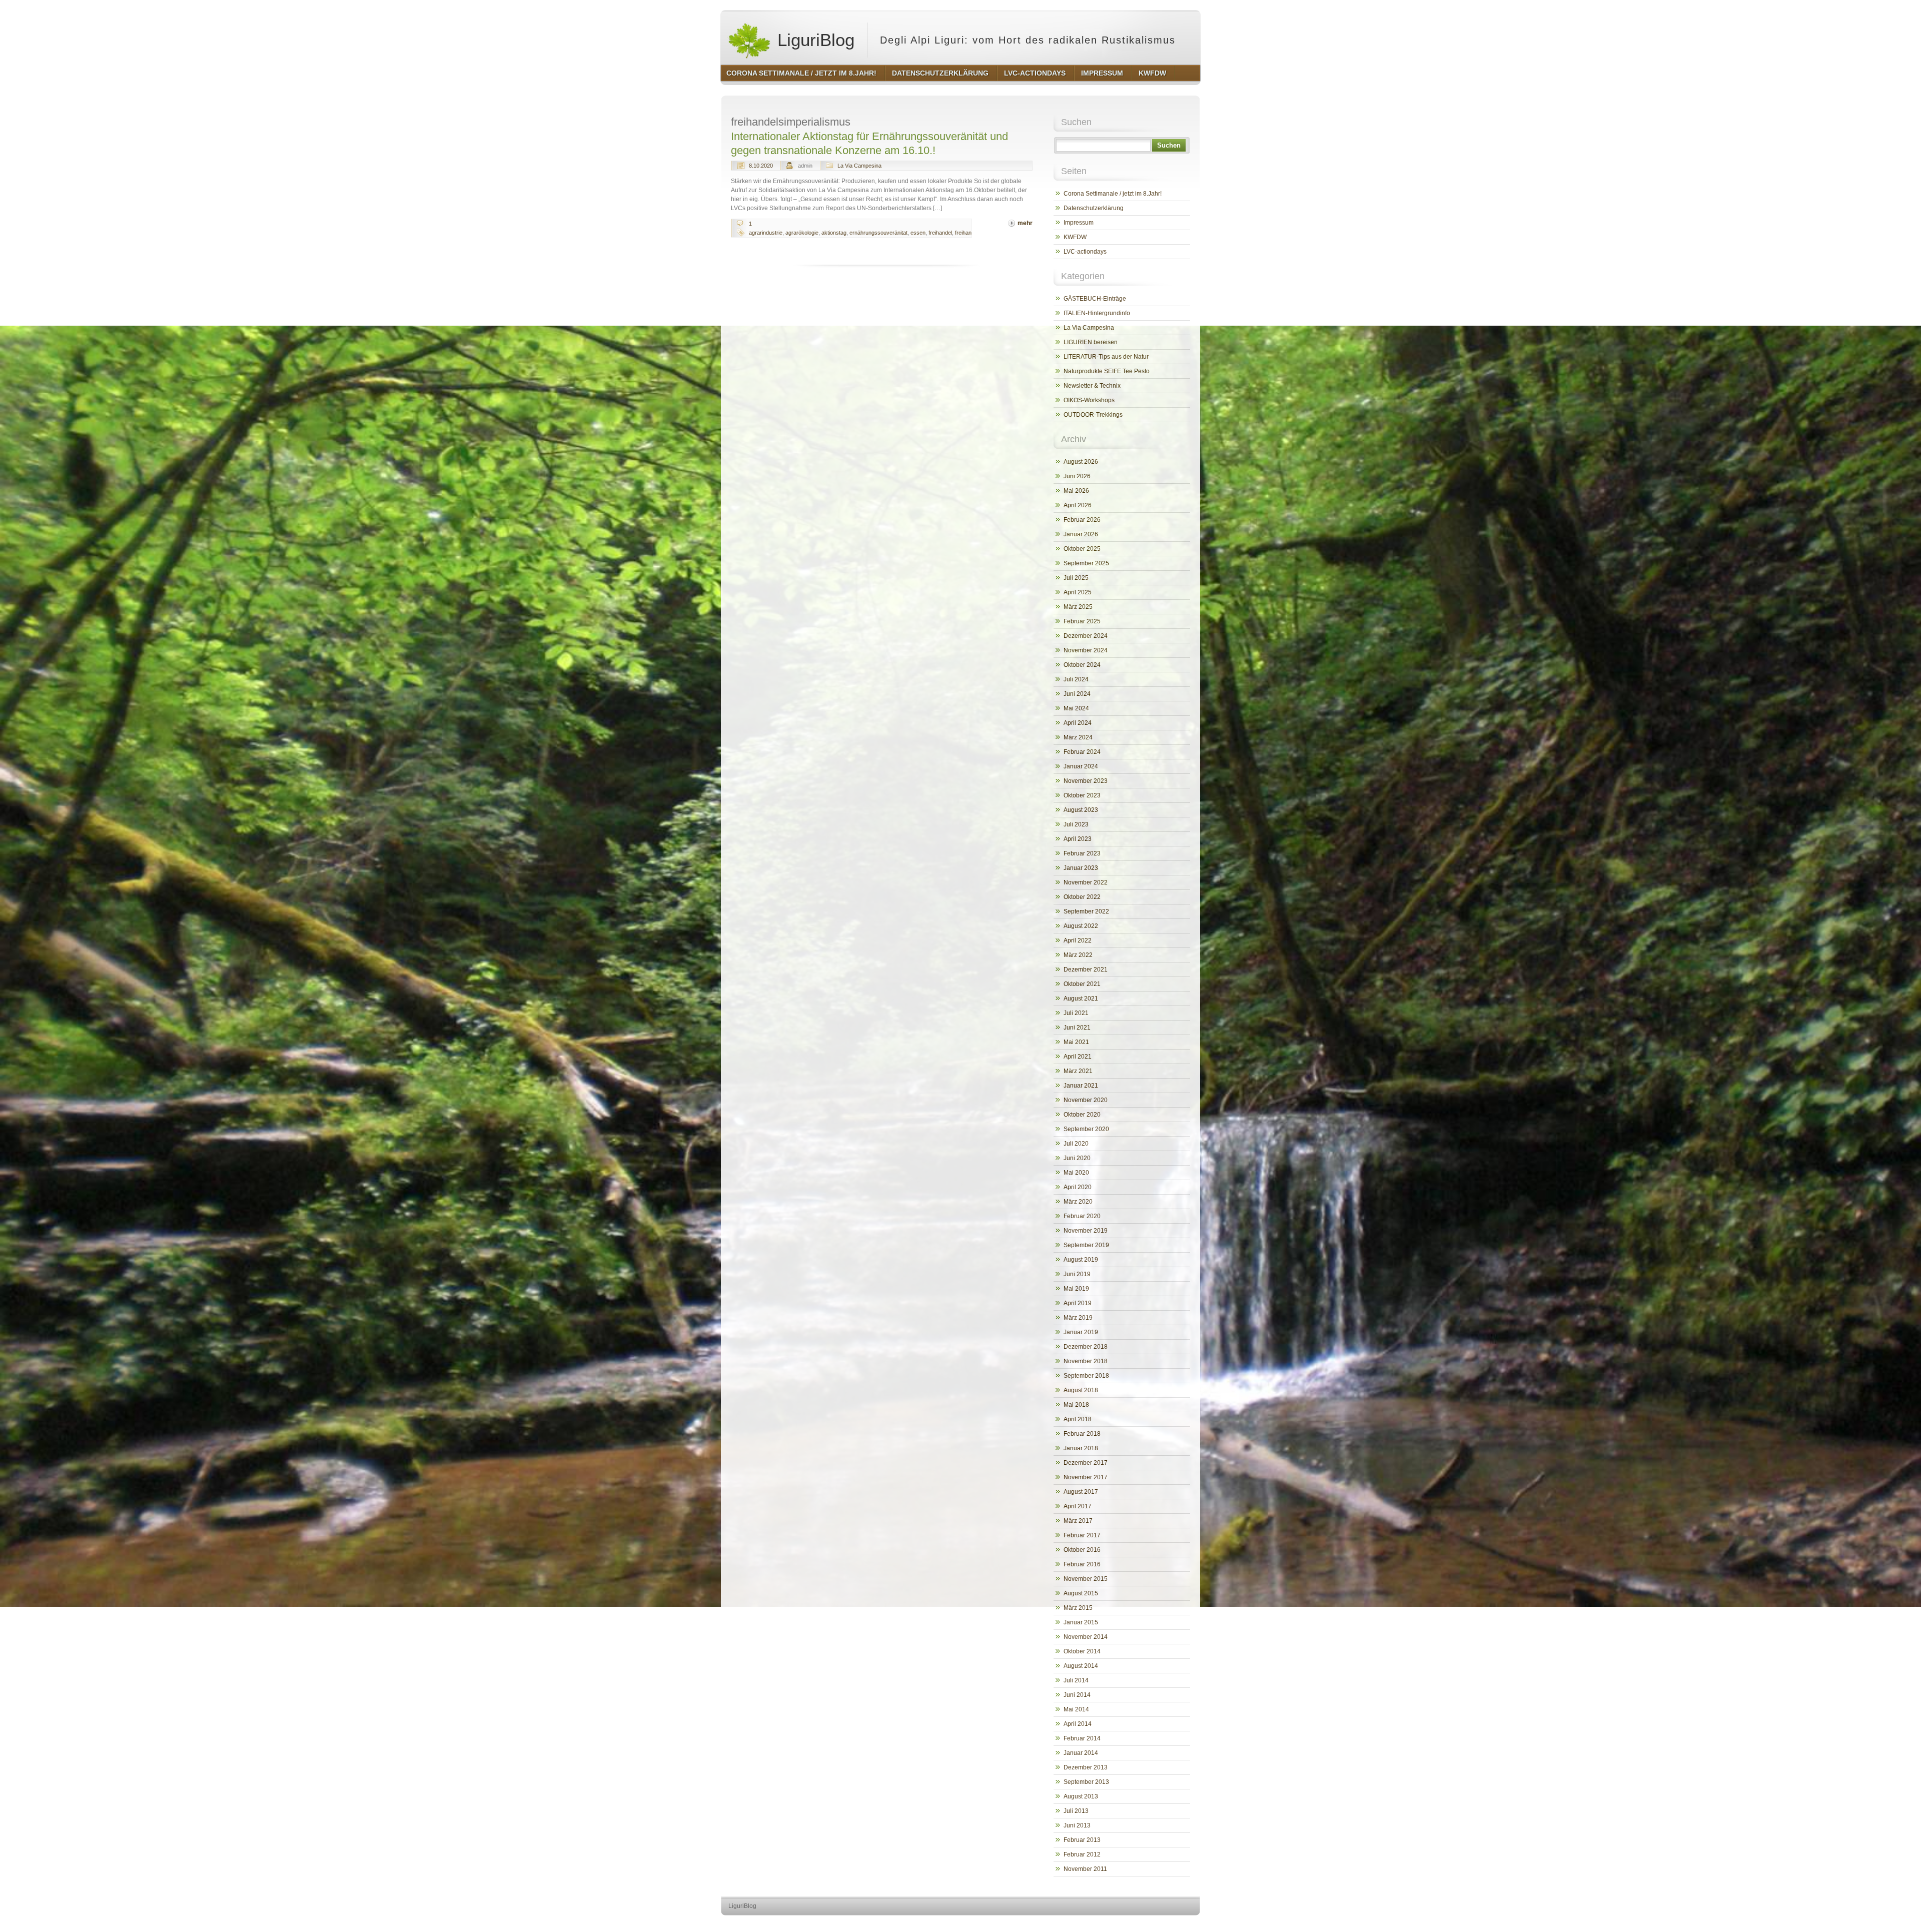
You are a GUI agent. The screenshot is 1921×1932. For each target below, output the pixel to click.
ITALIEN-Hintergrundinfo (1097, 313)
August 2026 (1081, 462)
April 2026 (1078, 505)
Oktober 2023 (1082, 795)
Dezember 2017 (1086, 1463)
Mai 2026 (1076, 491)
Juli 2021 (1076, 1013)
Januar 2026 (1081, 534)
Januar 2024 (1081, 766)
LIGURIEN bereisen (1091, 342)
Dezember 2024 (1086, 636)
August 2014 (1081, 1666)
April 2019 (1078, 1303)
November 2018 (1086, 1361)
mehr (1025, 223)
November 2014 (1086, 1637)
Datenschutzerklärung (1094, 208)
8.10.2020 (761, 166)
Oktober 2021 (1082, 984)
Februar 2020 (1082, 1216)
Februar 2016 (1082, 1564)
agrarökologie (802, 233)
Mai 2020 (1076, 1173)
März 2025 (1078, 607)
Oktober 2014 (1082, 1651)
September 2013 (1086, 1782)
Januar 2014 (1081, 1753)
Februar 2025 (1082, 621)
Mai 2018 (1076, 1405)
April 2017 (1078, 1506)
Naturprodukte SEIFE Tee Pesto (1107, 371)
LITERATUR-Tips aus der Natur (1106, 357)
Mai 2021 (1076, 1042)
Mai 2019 (1076, 1289)
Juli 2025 (1076, 578)
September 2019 (1086, 1245)
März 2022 (1078, 955)
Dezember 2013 (1086, 1767)
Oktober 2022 (1082, 897)
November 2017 (1086, 1477)
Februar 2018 (1082, 1434)
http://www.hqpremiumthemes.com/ (1160, 1925)
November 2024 (1086, 650)
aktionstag (834, 233)
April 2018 (1078, 1419)
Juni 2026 (1077, 476)
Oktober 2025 (1082, 549)
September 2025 (1086, 563)
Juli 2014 (1076, 1680)
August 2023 (1081, 810)
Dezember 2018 (1086, 1347)
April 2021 (1078, 1057)
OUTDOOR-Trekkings (1093, 415)
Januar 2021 (1081, 1086)
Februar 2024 (1082, 752)
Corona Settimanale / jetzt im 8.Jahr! (1113, 194)
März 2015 (1078, 1608)
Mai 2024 (1076, 708)
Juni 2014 (1077, 1695)
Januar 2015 (1081, 1622)
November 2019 (1086, 1231)
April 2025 (1078, 592)
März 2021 (1078, 1071)
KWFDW (1075, 237)
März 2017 (1078, 1521)
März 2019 (1078, 1318)
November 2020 (1086, 1100)
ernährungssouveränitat (878, 233)
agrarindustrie (766, 233)
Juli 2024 (1076, 679)
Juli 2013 (1076, 1811)
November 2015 (1086, 1579)
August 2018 (1081, 1390)
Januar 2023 (1081, 868)
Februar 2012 (1082, 1854)
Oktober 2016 (1082, 1550)
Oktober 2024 (1082, 665)
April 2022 (1078, 940)
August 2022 (1081, 926)
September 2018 (1086, 1376)
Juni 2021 (1077, 1028)
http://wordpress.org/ (1084, 1925)
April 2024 (1078, 723)
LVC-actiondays (1085, 252)
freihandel (940, 233)
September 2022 (1086, 911)
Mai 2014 (1076, 1709)
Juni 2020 (1077, 1158)
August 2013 (1081, 1796)
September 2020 (1086, 1129)
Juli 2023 (1076, 824)
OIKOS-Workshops (1089, 400)
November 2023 (1086, 781)
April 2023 (1078, 839)
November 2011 (1085, 1869)
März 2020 (1078, 1202)
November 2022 (1086, 882)
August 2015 (1081, 1593)
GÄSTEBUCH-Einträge (1095, 299)
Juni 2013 (1077, 1825)
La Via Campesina (859, 166)
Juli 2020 (1076, 1144)
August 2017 (1081, 1492)
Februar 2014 (1082, 1738)
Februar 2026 (1082, 520)
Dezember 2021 (1086, 970)
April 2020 (1078, 1187)
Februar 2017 (1082, 1535)
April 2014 (1078, 1724)
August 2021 (1081, 999)
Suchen (1169, 145)
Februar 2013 (1082, 1840)
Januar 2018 (1081, 1448)
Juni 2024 (1077, 694)
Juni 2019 (1077, 1274)
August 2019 (1081, 1260)
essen (918, 233)
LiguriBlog (813, 40)
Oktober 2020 (1082, 1115)
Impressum (1079, 223)
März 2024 (1078, 737)
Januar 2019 (1081, 1332)
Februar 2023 (1082, 853)
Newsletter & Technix (1092, 386)
